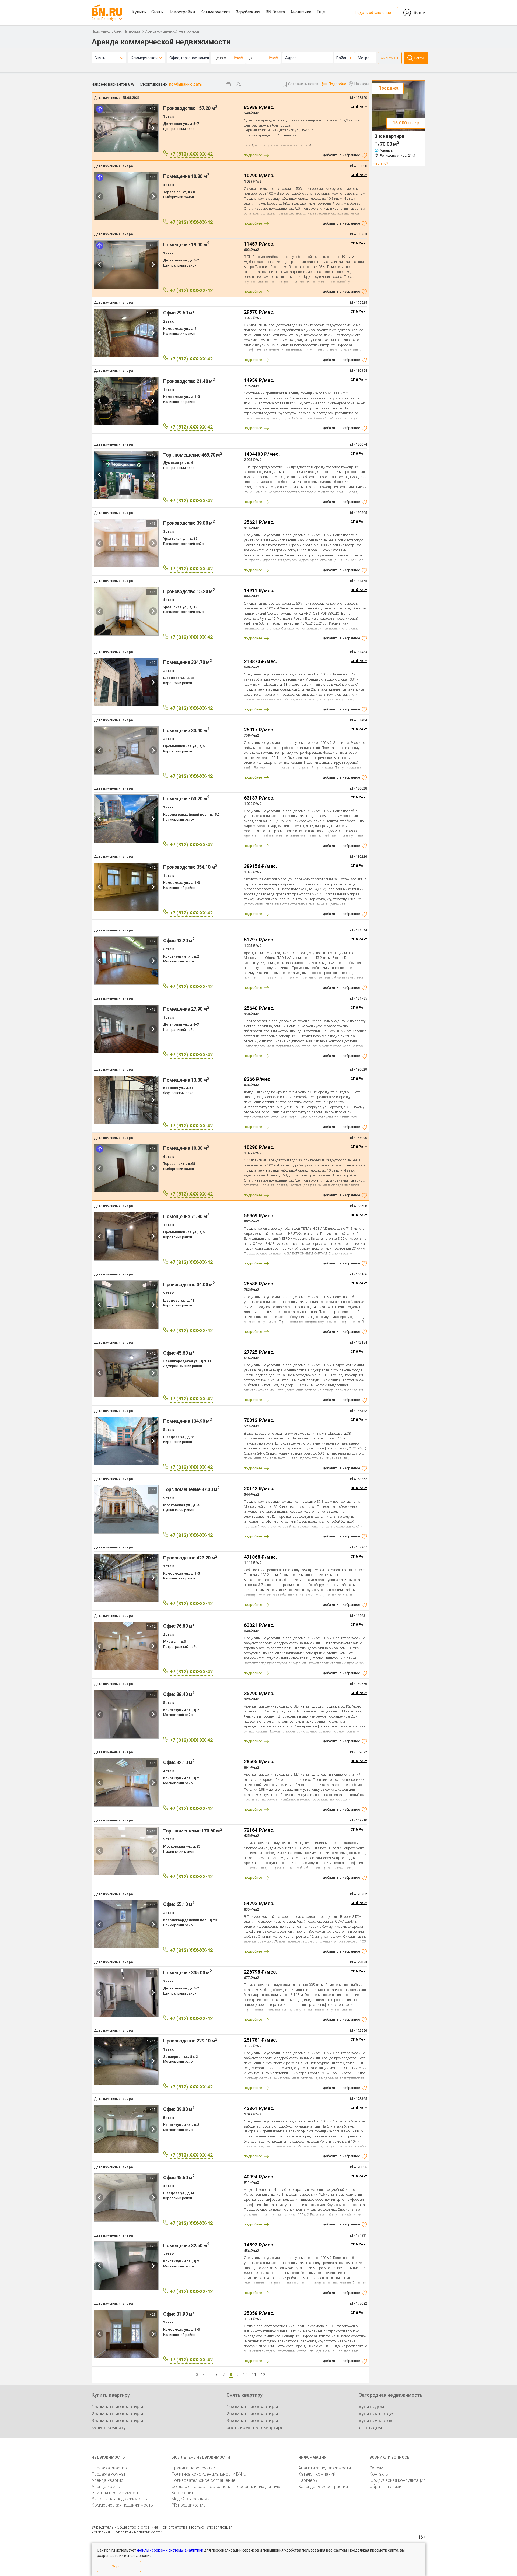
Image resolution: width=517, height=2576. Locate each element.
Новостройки (182, 12)
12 (263, 2375)
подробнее (253, 155)
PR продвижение (189, 2505)
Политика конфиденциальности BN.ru (209, 2474)
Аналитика (301, 12)
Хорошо (119, 2566)
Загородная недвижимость (119, 2499)
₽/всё (238, 58)
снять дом (371, 2428)
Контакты (379, 2474)
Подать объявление (373, 13)
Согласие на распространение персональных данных (226, 2486)
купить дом (372, 2407)
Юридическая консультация (397, 2480)
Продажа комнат (109, 2474)
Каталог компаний (317, 2474)
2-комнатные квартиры (117, 2414)
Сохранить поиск (303, 84)
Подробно (337, 84)
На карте (362, 84)
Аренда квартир (107, 2480)
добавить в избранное (341, 155)
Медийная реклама (191, 2499)
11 (254, 2375)
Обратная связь (385, 2486)
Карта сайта (184, 2493)
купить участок (376, 2421)
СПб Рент (359, 107)
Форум (376, 2468)
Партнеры (308, 2480)
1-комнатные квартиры (117, 2407)
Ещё (321, 12)
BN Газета (275, 12)
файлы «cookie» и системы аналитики (170, 2550)
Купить (139, 12)
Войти (420, 13)
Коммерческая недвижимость (122, 2505)
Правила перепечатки (193, 2468)
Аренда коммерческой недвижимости (173, 31)
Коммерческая (215, 12)
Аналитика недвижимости (325, 2468)
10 (245, 2375)
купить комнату (109, 2428)
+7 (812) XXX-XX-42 (191, 154)
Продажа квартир (109, 2468)
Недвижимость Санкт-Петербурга (116, 31)
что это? (381, 163)
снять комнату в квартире (255, 2428)
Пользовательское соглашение (203, 2480)
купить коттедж (376, 2414)
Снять (157, 12)
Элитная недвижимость (116, 2493)
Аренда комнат (107, 2486)
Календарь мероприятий (323, 2486)
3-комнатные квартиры (117, 2421)
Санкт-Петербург (104, 19)
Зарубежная (248, 12)
